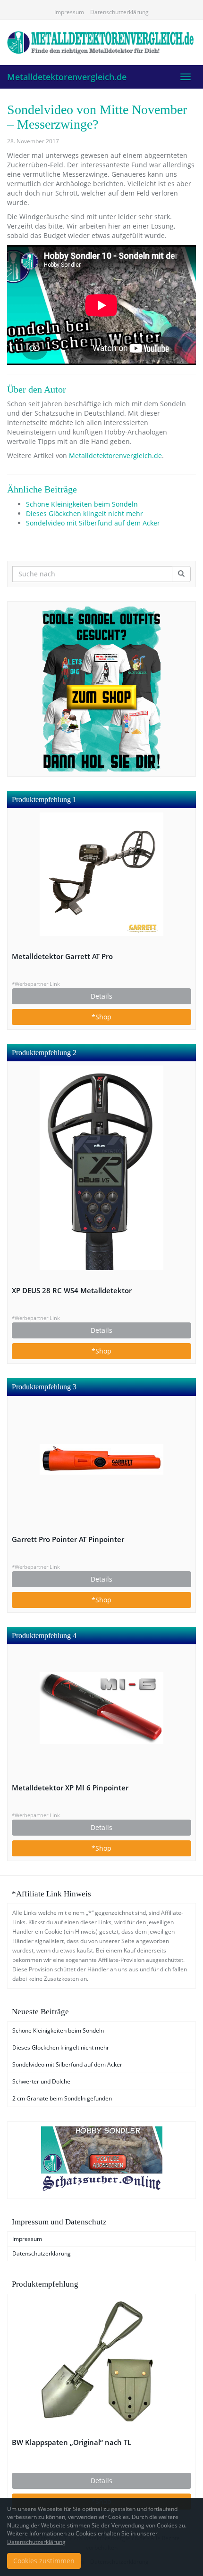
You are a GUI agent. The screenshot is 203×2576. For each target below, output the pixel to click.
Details (101, 996)
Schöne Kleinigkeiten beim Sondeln (82, 504)
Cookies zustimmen (44, 2561)
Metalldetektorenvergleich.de (67, 77)
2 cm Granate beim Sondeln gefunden (62, 2098)
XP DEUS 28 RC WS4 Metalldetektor (72, 1291)
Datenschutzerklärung (119, 12)
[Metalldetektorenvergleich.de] (101, 42)
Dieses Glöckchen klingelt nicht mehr (85, 513)
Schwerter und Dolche (41, 2081)
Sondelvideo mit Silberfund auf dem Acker (93, 523)
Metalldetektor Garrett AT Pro (62, 956)
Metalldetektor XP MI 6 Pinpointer (70, 1788)
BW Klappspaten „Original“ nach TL (72, 2442)
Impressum (69, 12)
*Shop (101, 1017)
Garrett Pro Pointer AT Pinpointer (68, 1539)
